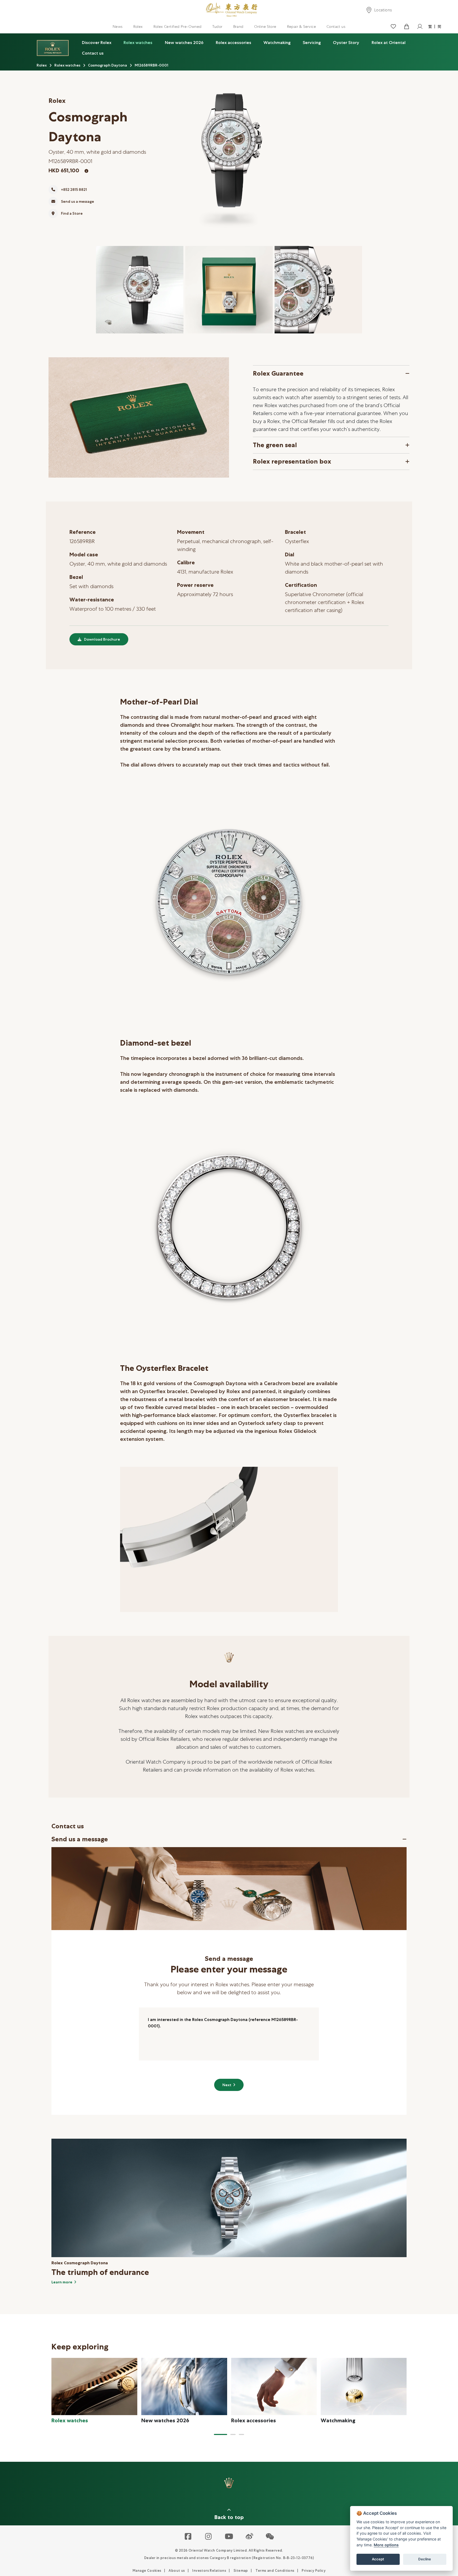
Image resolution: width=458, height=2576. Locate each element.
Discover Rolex (97, 43)
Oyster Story (346, 43)
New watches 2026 (184, 43)
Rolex (138, 27)
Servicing (312, 43)
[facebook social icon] (188, 2537)
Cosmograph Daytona (107, 65)
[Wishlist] (393, 27)
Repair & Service (301, 27)
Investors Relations (209, 2571)
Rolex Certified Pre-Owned (178, 27)
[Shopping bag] (406, 27)
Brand (238, 27)
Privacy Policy (314, 2571)
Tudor (217, 27)
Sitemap (241, 2571)
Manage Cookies (147, 2571)
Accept (378, 2559)
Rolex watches (138, 43)
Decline (425, 2559)
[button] (221, 2434)
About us (177, 2571)
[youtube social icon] (229, 2537)
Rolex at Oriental (389, 43)
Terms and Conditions (275, 2571)
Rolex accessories (234, 43)
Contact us (336, 27)
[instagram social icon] (209, 2537)
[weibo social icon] (250, 2537)
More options (386, 2545)
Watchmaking (277, 43)
